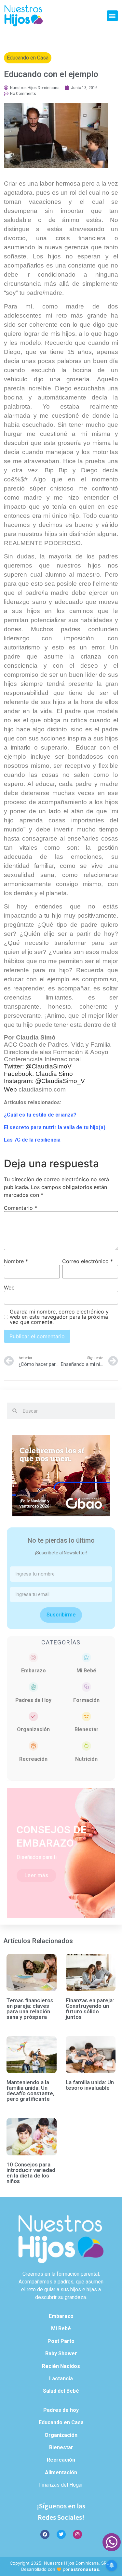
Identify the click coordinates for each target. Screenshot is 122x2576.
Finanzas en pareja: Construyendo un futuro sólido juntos (90, 2009)
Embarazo (34, 1671)
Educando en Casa (28, 58)
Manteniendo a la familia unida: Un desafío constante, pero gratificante (30, 2091)
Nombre (16, 1261)
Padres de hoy (61, 2410)
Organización (33, 1729)
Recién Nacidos (61, 2366)
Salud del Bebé (61, 2391)
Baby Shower (61, 2354)
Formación (86, 1700)
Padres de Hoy (33, 1700)
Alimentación (61, 2472)
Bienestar (87, 1729)
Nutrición (86, 1759)
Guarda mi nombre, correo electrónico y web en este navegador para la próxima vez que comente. (59, 1317)
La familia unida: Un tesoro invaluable (90, 2085)
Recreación (33, 1759)
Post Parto (61, 2341)
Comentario (20, 1208)
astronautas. (86, 2569)
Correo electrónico (88, 1261)
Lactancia (61, 2379)
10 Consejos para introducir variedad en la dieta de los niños (31, 2173)
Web (9, 1288)
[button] (112, 16)
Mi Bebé (86, 1671)
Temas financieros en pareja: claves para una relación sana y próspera (30, 2009)
